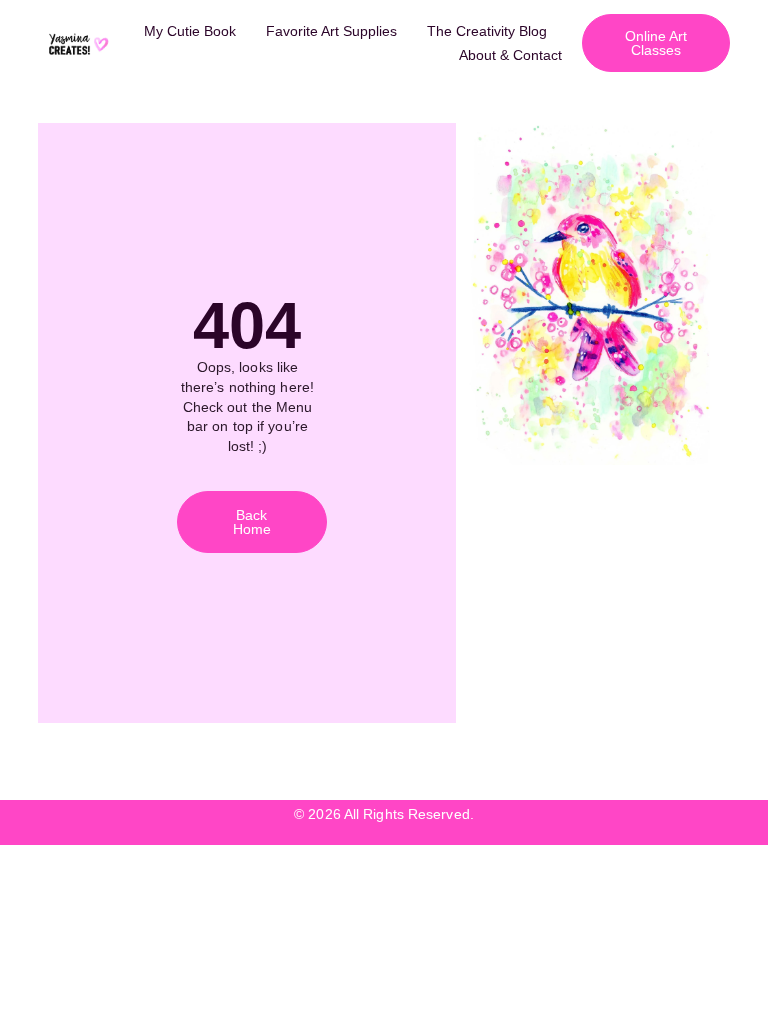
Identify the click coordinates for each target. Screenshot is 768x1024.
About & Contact (510, 55)
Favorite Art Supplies (331, 31)
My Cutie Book (190, 31)
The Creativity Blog (487, 31)
